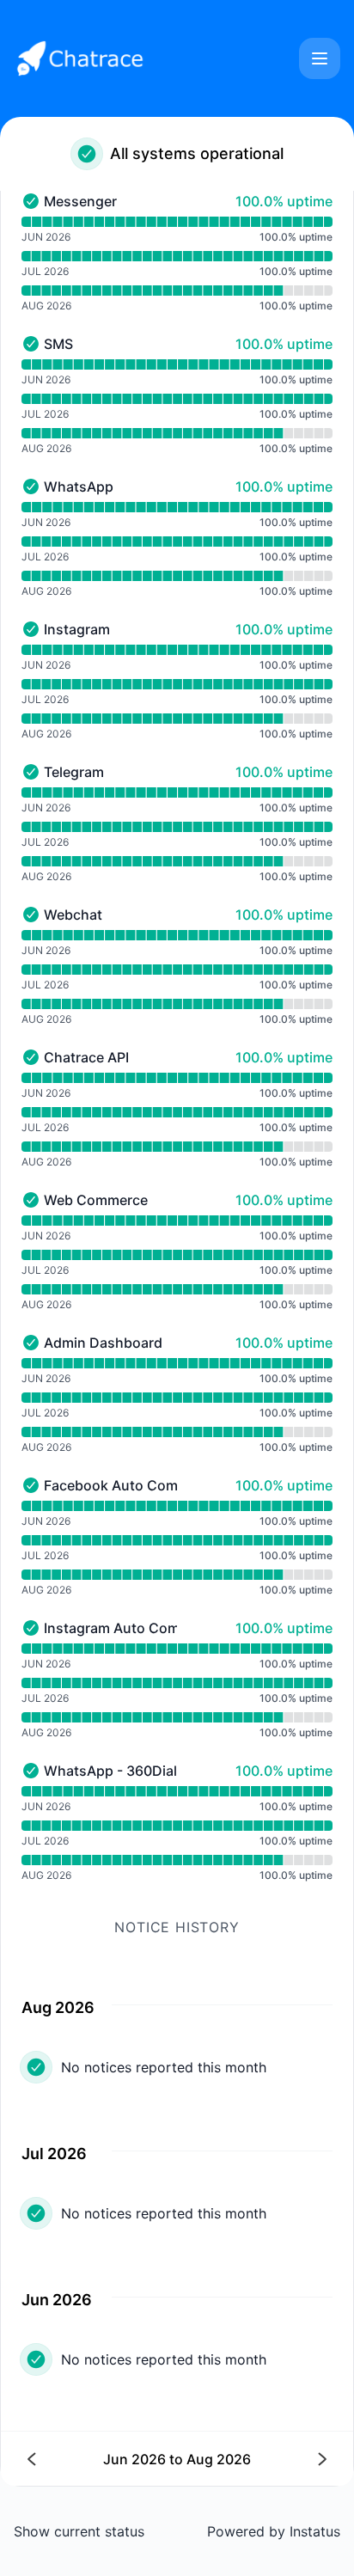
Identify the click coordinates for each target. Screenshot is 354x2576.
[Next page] (251, 2459)
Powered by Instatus (274, 2531)
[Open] (320, 58)
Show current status (79, 2531)
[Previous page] (103, 2459)
